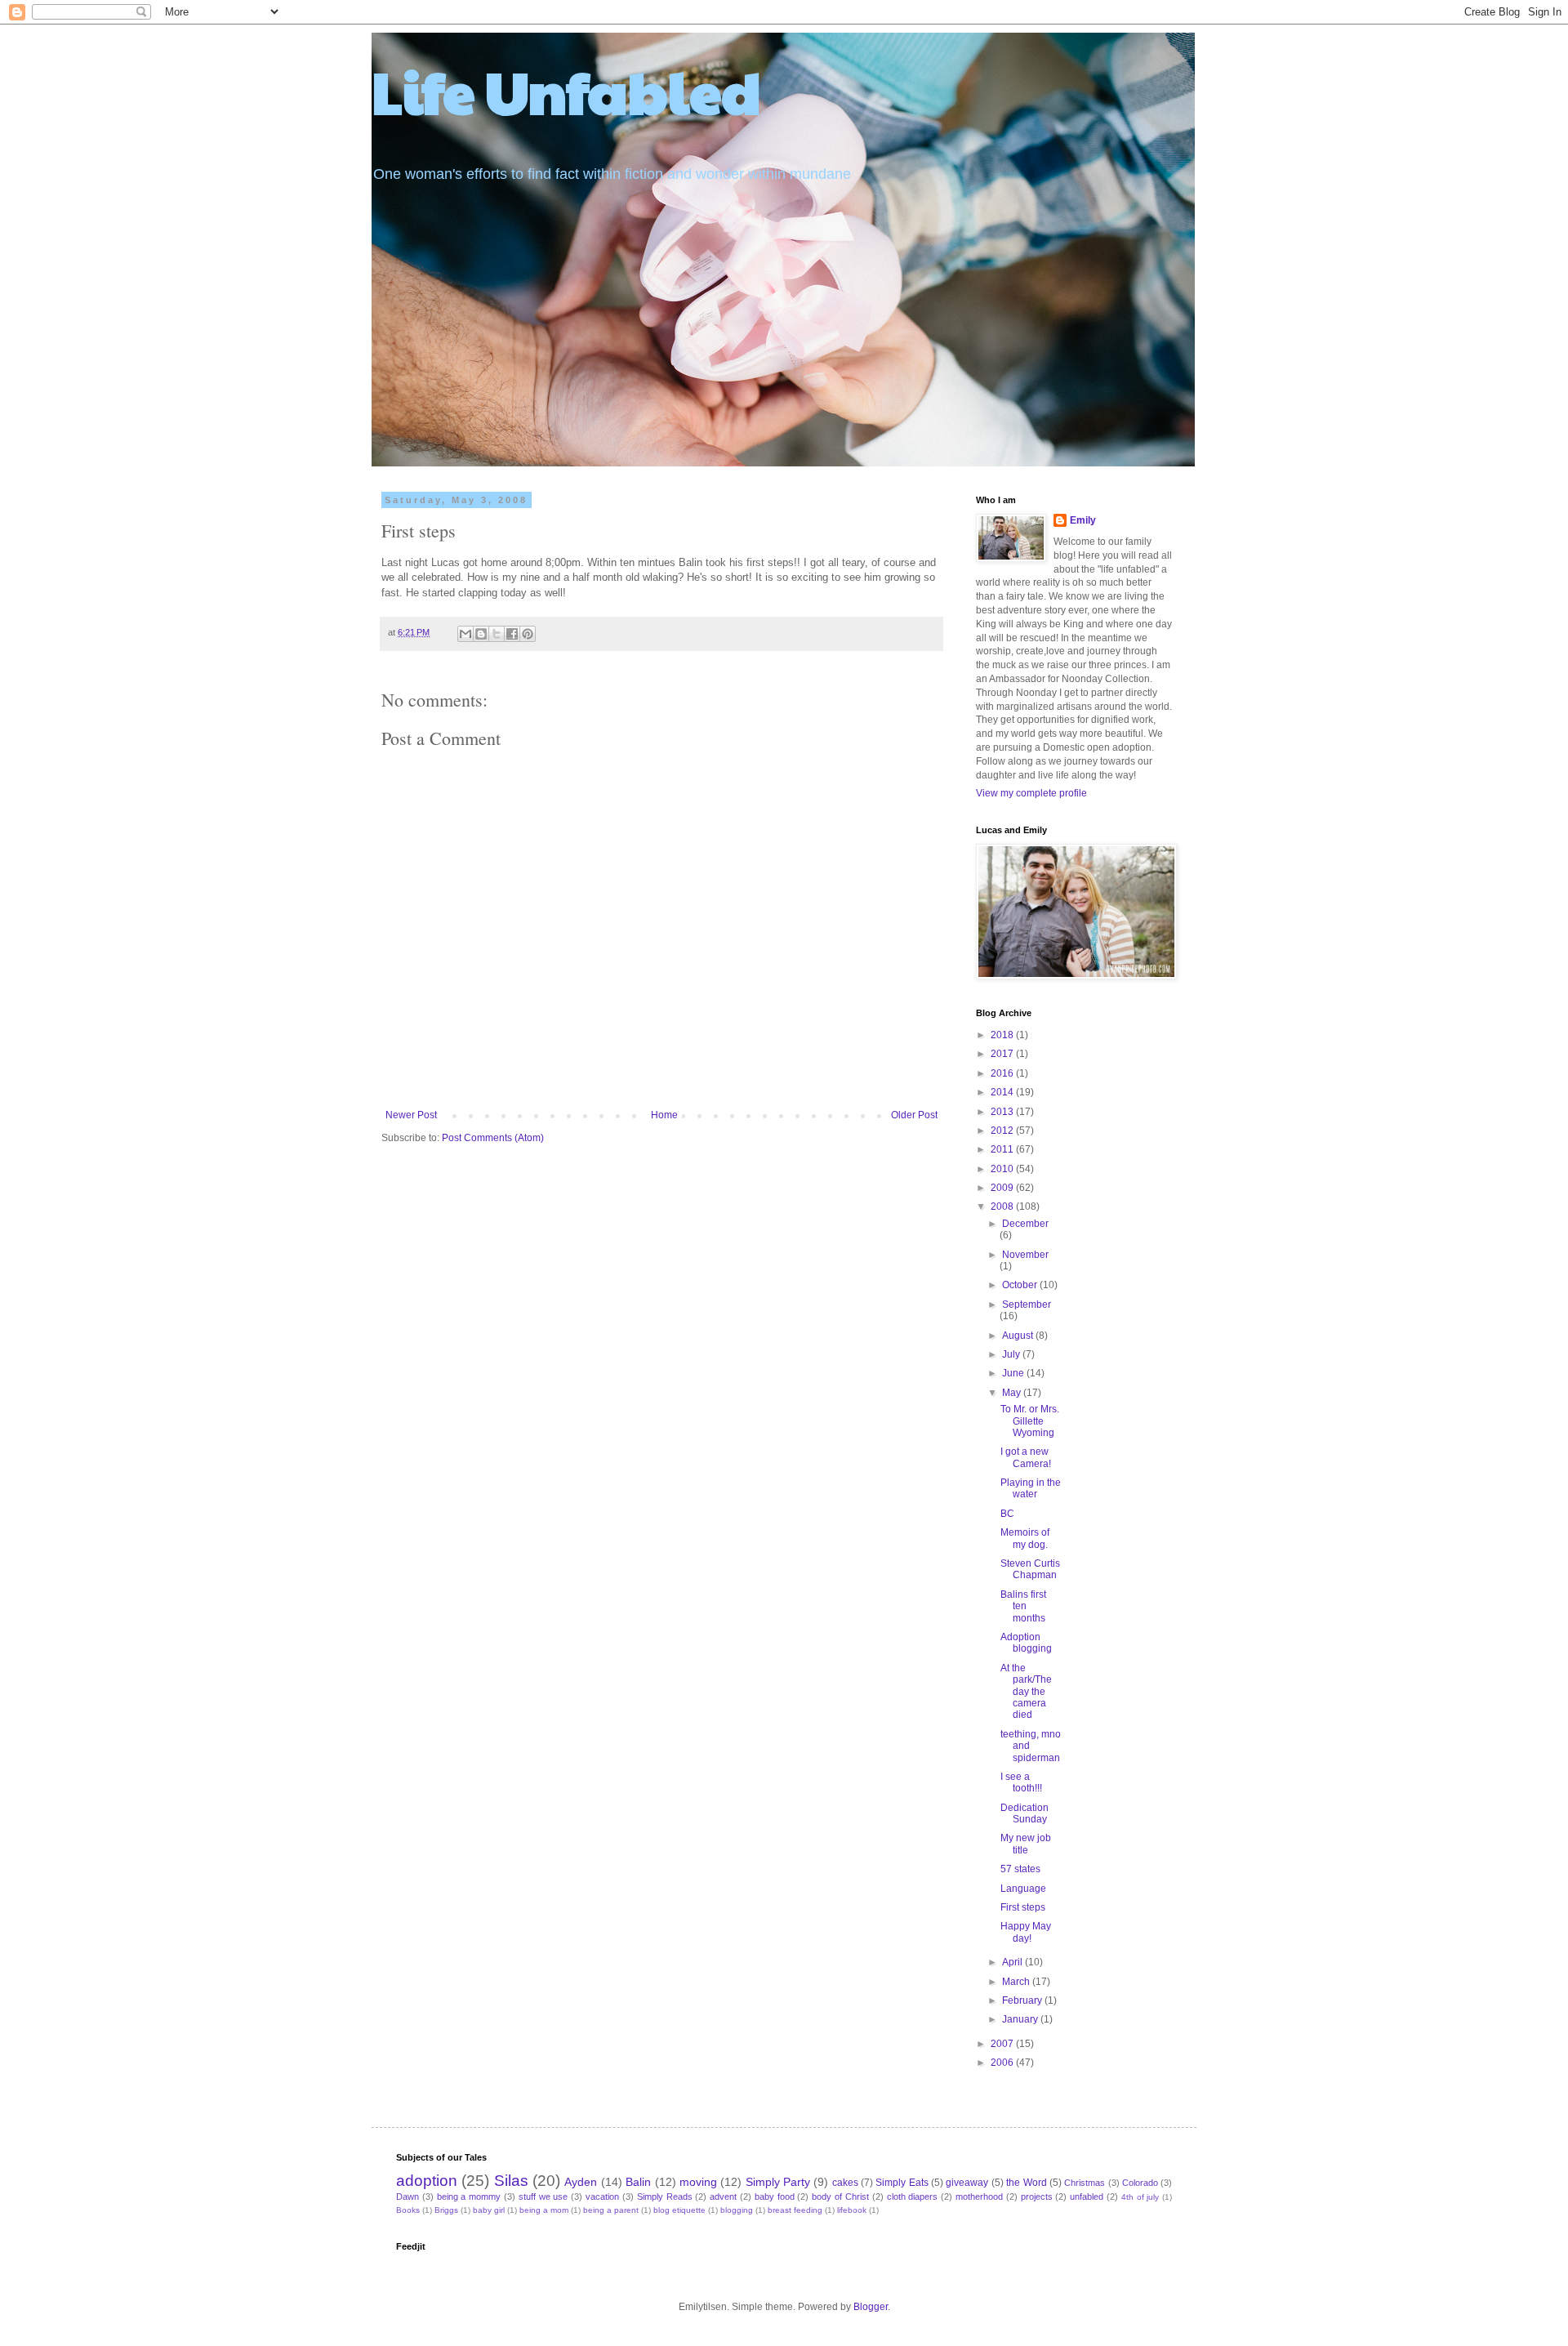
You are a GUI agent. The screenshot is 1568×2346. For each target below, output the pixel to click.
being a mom (544, 2210)
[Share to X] (497, 634)
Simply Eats (902, 2183)
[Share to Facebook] (512, 634)
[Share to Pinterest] (528, 634)
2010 (1003, 1169)
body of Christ (840, 2197)
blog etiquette (679, 2210)
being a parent (611, 2210)
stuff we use (543, 2197)
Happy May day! (1026, 1932)
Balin (638, 2182)
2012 (1003, 1131)
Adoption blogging (1026, 1643)
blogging (737, 2210)
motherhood (979, 2197)
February (1023, 2000)
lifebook (852, 2210)
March (1017, 1982)
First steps (1023, 1907)
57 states (1020, 1869)
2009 (1003, 1188)
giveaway (967, 2183)
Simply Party (778, 2182)
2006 (1003, 2063)
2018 (1003, 1035)
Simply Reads (665, 2197)
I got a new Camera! (1026, 1457)
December (1025, 1224)
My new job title (1026, 1844)
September (1027, 1305)
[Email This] (465, 634)
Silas (511, 2181)
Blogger (871, 2307)
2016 (1003, 1073)
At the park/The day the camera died (1026, 1692)
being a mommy (469, 2197)
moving (698, 2182)
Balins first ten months (1023, 1606)
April (1013, 1962)
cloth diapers (913, 2197)
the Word (1026, 2183)
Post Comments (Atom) (493, 1138)
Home (664, 1115)
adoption (427, 2181)
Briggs (446, 2210)
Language (1023, 1889)
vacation (602, 2197)
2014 (1003, 1092)
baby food (775, 2197)
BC (1007, 1514)
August (1019, 1336)
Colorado (1140, 2183)
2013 (1003, 1112)
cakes (845, 2183)
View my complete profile (1031, 793)
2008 (1003, 1206)
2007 (1003, 2044)
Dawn (408, 2197)
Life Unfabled (566, 91)
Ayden (581, 2182)
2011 (1003, 1149)
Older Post (914, 1115)
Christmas (1085, 2183)
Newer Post (411, 1115)
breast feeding (795, 2210)
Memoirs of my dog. (1025, 1538)
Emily (1083, 520)
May (1013, 1393)
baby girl (489, 2210)
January (1021, 2019)
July (1012, 1354)
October (1021, 1285)
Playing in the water (1031, 1488)
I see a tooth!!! (1021, 1782)
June (1014, 1373)
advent (723, 2197)
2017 (1003, 1054)
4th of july (1140, 2197)
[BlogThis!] (481, 634)
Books (408, 2210)
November (1025, 1255)
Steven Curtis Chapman (1030, 1569)
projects (1037, 2197)
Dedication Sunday (1025, 1813)
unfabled (1087, 2197)
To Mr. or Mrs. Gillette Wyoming (1030, 1421)
